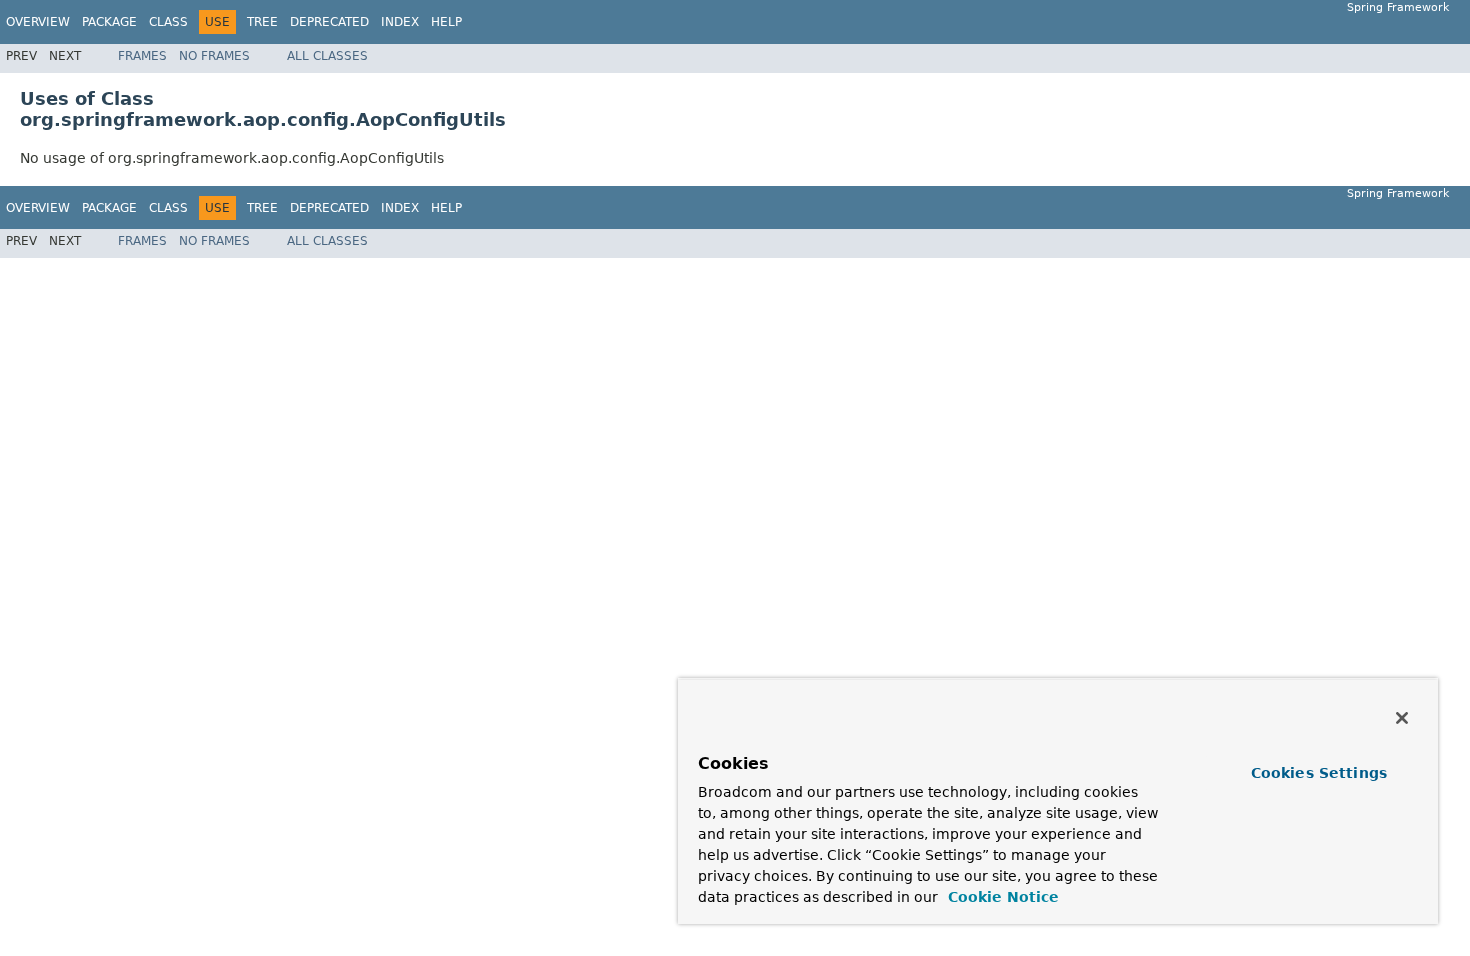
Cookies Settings (1319, 773)
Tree (262, 22)
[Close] (1402, 718)
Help (446, 22)
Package (109, 22)
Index (400, 22)
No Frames (214, 56)
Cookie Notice (1001, 897)
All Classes (327, 56)
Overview (38, 22)
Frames (142, 56)
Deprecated (329, 22)
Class (168, 22)
